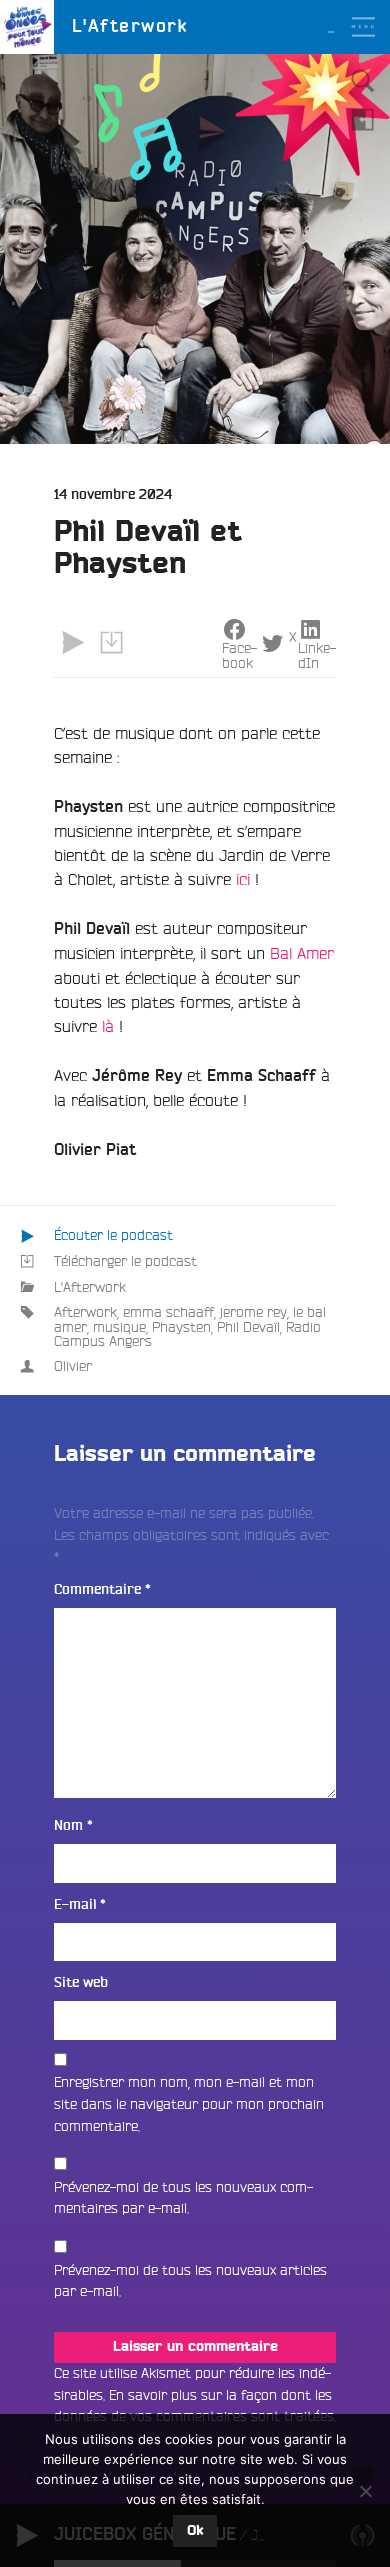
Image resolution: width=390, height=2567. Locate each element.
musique (119, 1327)
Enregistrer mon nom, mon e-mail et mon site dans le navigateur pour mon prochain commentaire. (189, 2103)
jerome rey (253, 1312)
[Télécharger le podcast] (111, 643)
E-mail (80, 1904)
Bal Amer (302, 953)
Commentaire (102, 1589)
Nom (73, 1825)
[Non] (365, 2491)
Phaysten (181, 1327)
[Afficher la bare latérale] (363, 119)
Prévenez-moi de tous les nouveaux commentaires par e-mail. (183, 2198)
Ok (195, 2531)
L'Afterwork (90, 1287)
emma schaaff (168, 1312)
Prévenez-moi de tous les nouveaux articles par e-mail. (190, 2281)
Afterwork (85, 1312)
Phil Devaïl (248, 1327)
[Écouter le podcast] (73, 643)
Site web (81, 1982)
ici (243, 879)
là (110, 1026)
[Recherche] (363, 81)
